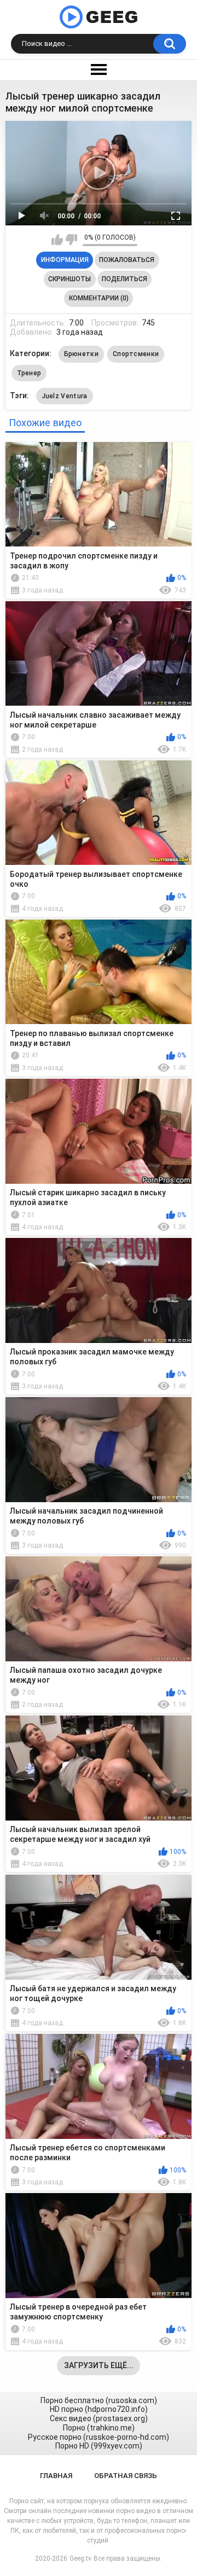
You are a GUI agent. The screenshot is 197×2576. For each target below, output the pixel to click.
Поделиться (124, 279)
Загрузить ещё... (99, 2365)
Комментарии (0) (99, 298)
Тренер (29, 373)
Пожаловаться (127, 260)
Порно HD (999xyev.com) (99, 2446)
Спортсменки (136, 354)
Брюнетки (81, 354)
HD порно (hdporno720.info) (99, 2409)
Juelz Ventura (65, 396)
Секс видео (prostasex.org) (99, 2418)
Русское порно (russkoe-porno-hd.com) (99, 2437)
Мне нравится (57, 240)
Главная (56, 2476)
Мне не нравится (71, 240)
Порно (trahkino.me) (99, 2428)
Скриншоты (69, 279)
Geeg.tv (80, 2558)
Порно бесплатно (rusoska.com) (99, 2400)
